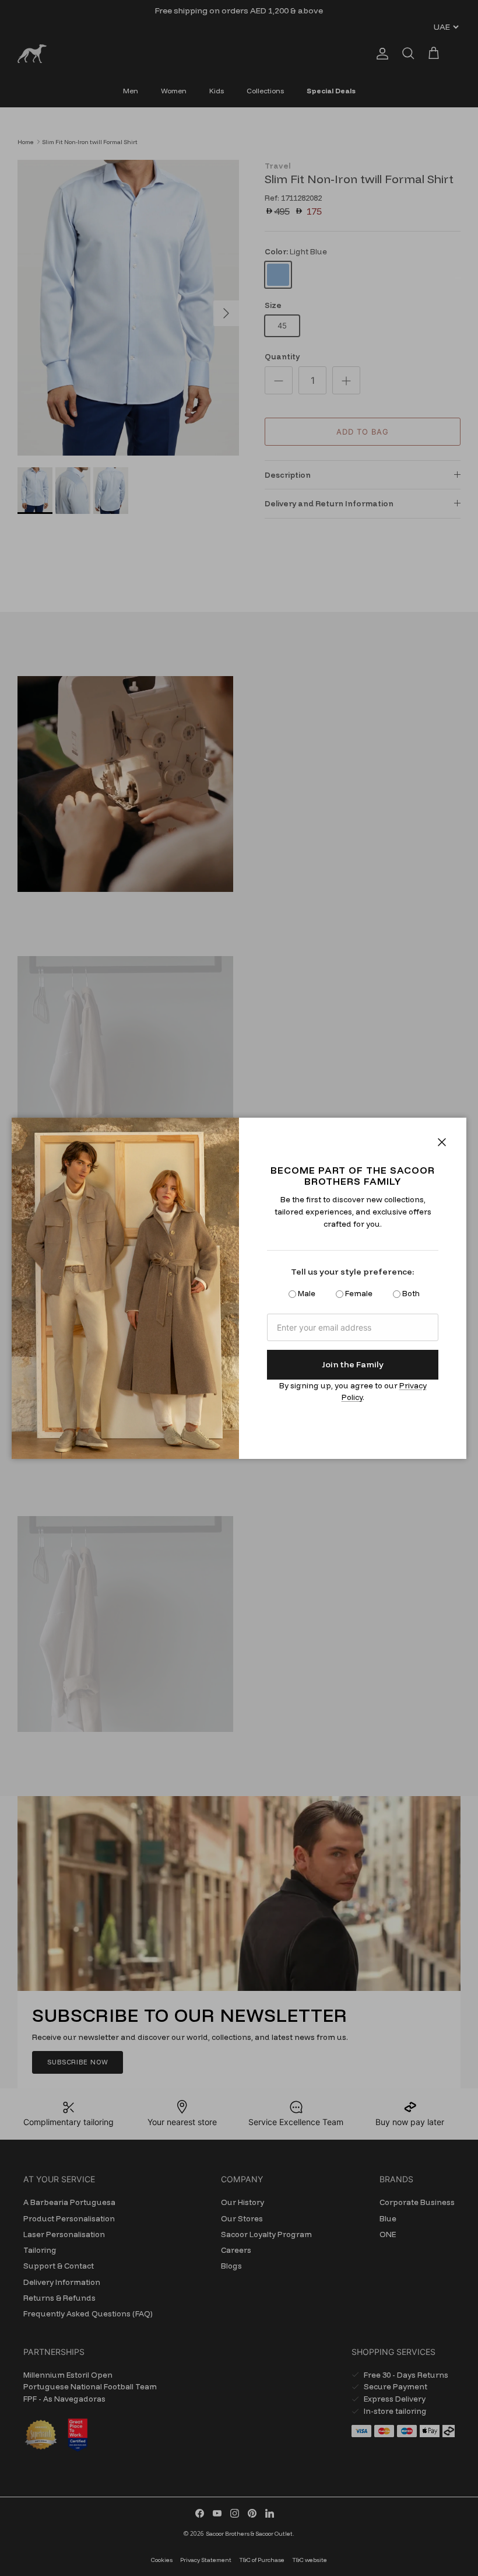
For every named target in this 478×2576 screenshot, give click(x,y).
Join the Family (353, 1364)
